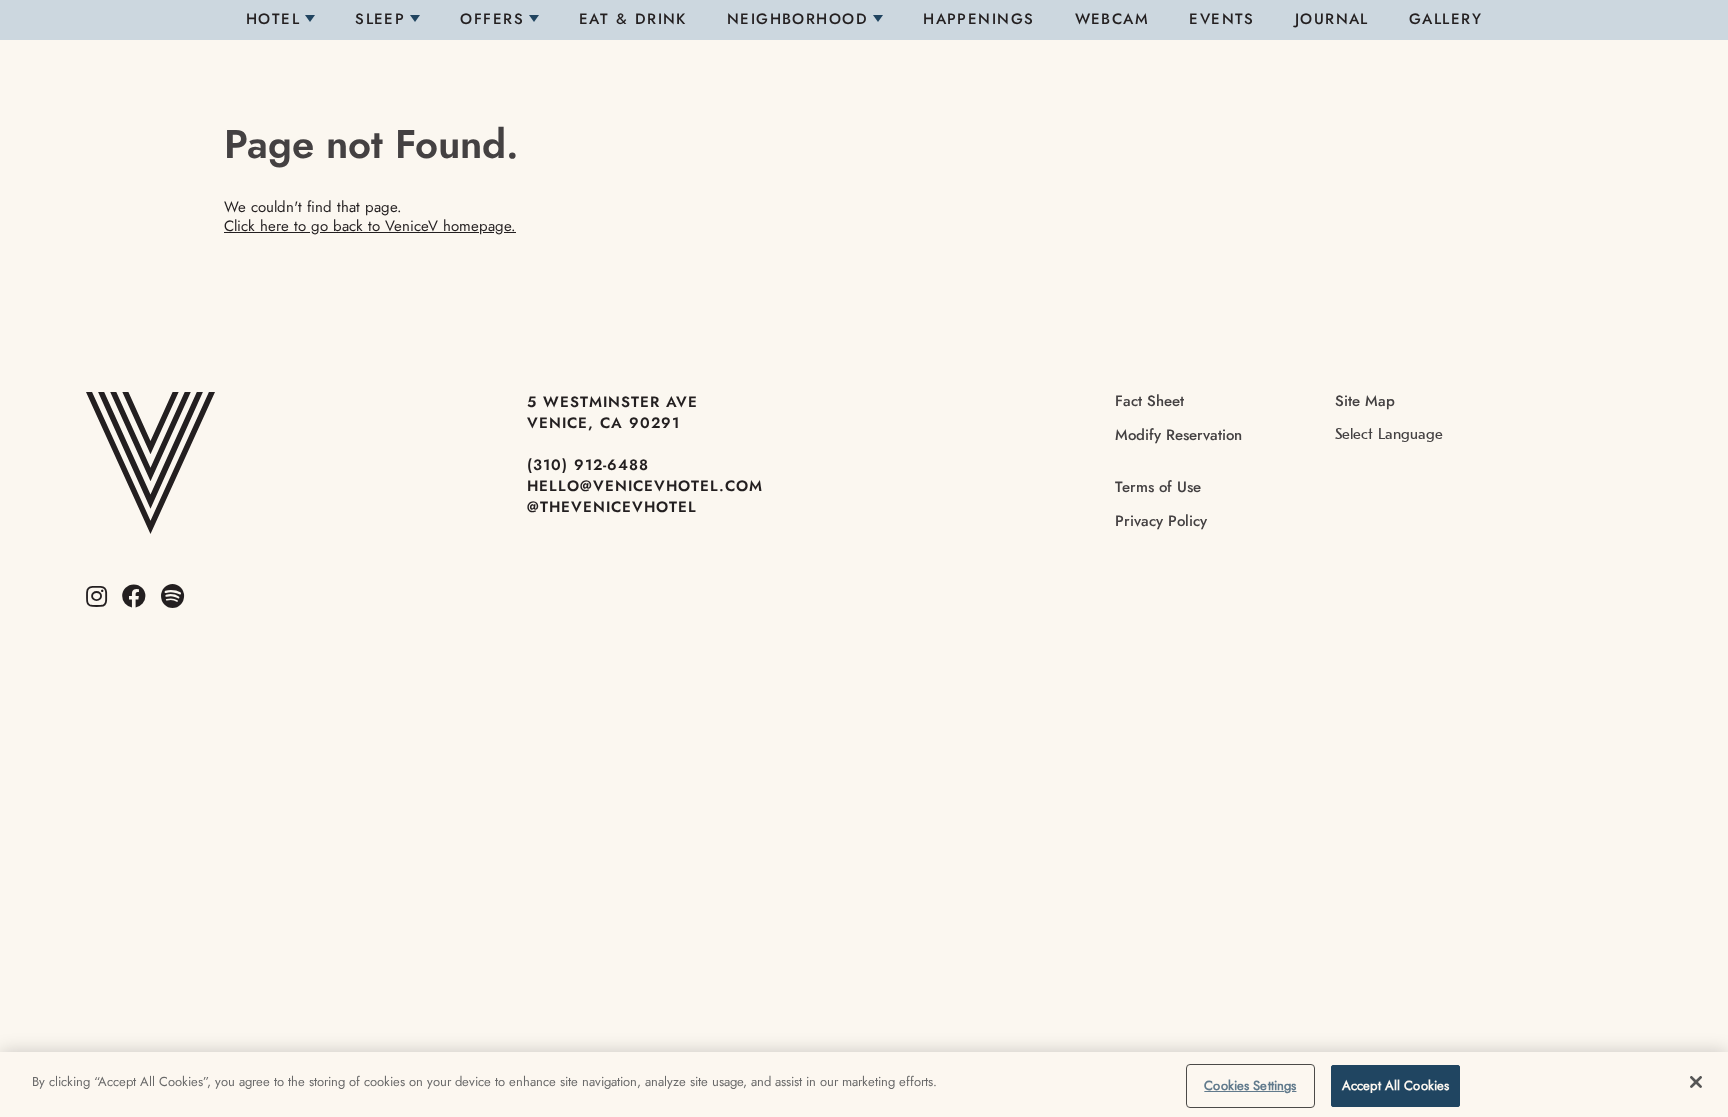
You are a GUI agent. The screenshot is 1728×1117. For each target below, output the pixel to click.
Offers (492, 19)
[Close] (1696, 1082)
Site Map (1365, 401)
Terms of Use (1158, 487)
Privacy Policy (1161, 521)
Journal (1332, 19)
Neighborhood (797, 19)
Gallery (1445, 19)
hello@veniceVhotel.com (645, 486)
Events (1222, 19)
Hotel (273, 19)
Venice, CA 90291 (603, 423)
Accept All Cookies (1395, 1085)
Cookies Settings (1250, 1085)
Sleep (380, 19)
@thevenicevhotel (612, 507)
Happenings (978, 19)
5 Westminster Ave (612, 402)
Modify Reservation (1178, 435)
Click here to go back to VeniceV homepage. (370, 226)
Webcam (1112, 19)
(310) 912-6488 (588, 465)
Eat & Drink (633, 19)
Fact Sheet (1149, 401)
